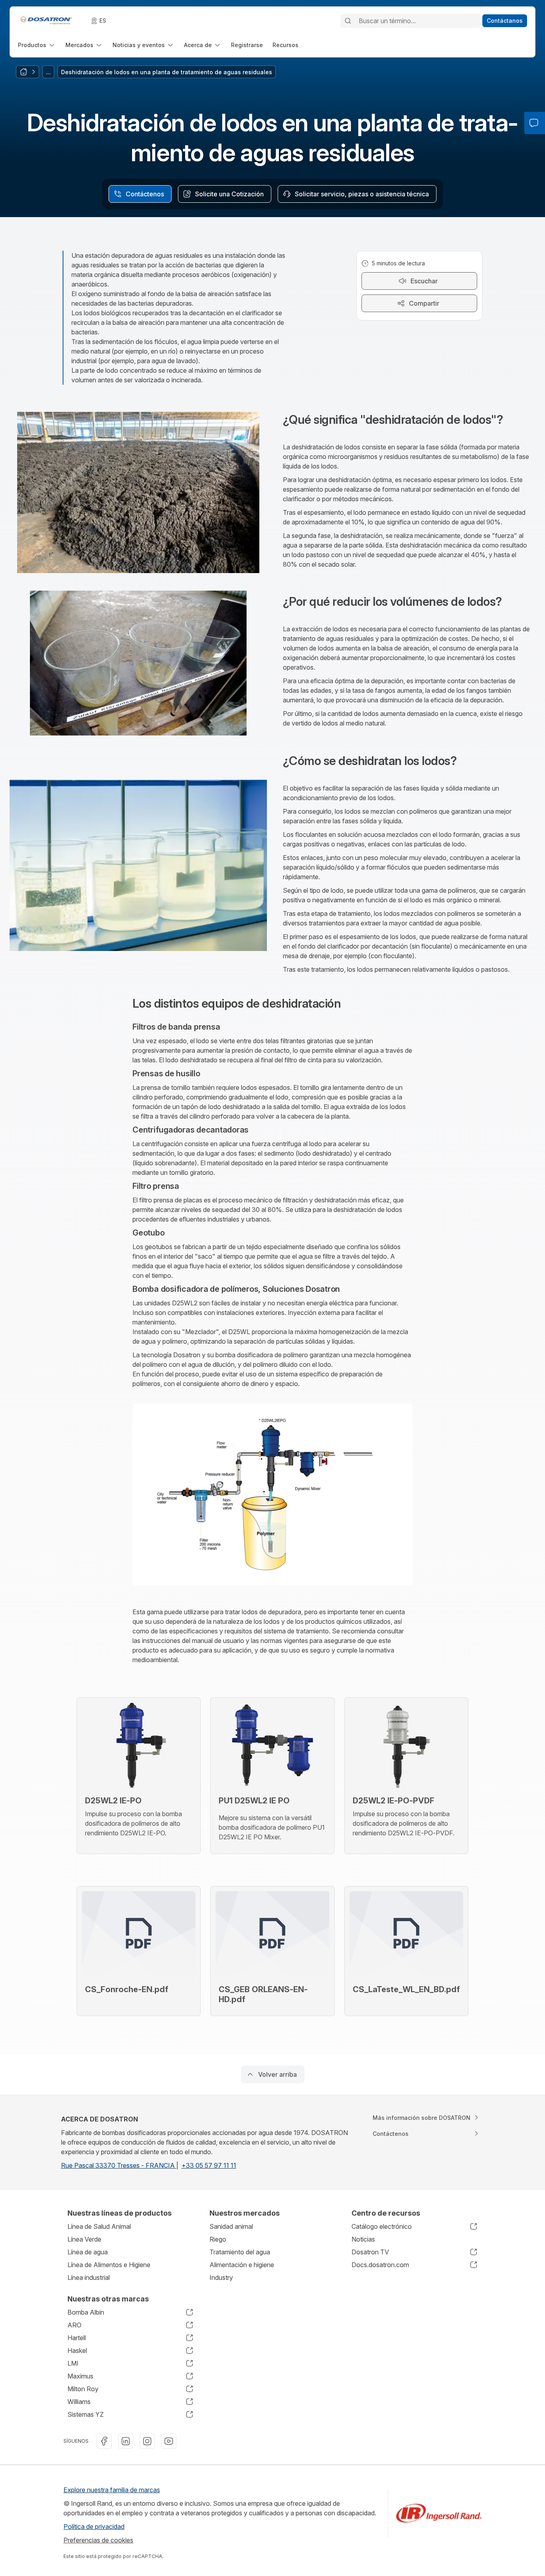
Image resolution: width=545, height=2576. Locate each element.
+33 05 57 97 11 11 (209, 2165)
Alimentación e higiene (242, 2265)
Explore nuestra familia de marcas (112, 2490)
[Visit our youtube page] (169, 2441)
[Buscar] (348, 21)
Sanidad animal (231, 2226)
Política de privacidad (94, 2527)
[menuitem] (37, 45)
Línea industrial (89, 2277)
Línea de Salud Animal (99, 2226)
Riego (218, 2239)
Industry (221, 2277)
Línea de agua (88, 2252)
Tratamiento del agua (240, 2252)
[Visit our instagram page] (147, 2441)
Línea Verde (84, 2239)
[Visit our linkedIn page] (126, 2441)
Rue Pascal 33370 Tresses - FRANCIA (119, 2165)
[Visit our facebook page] (104, 2441)
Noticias (363, 2239)
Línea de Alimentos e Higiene (109, 2265)
